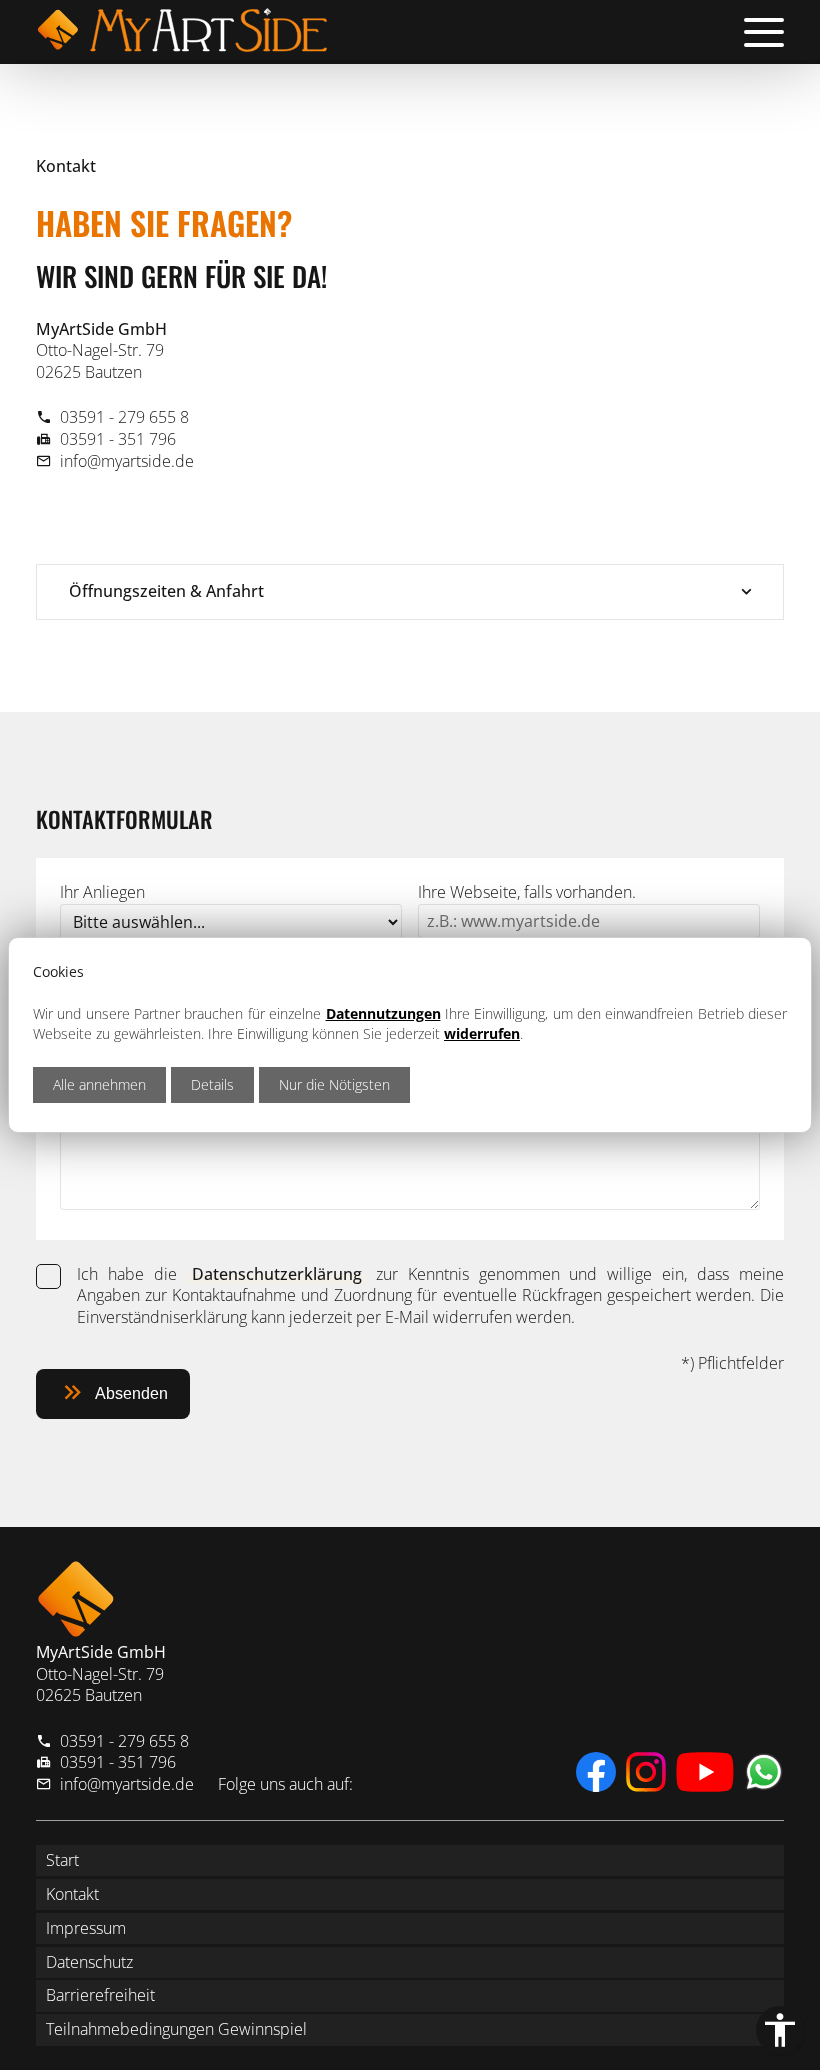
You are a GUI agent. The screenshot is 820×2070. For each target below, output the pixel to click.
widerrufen (482, 1033)
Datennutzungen (383, 1013)
